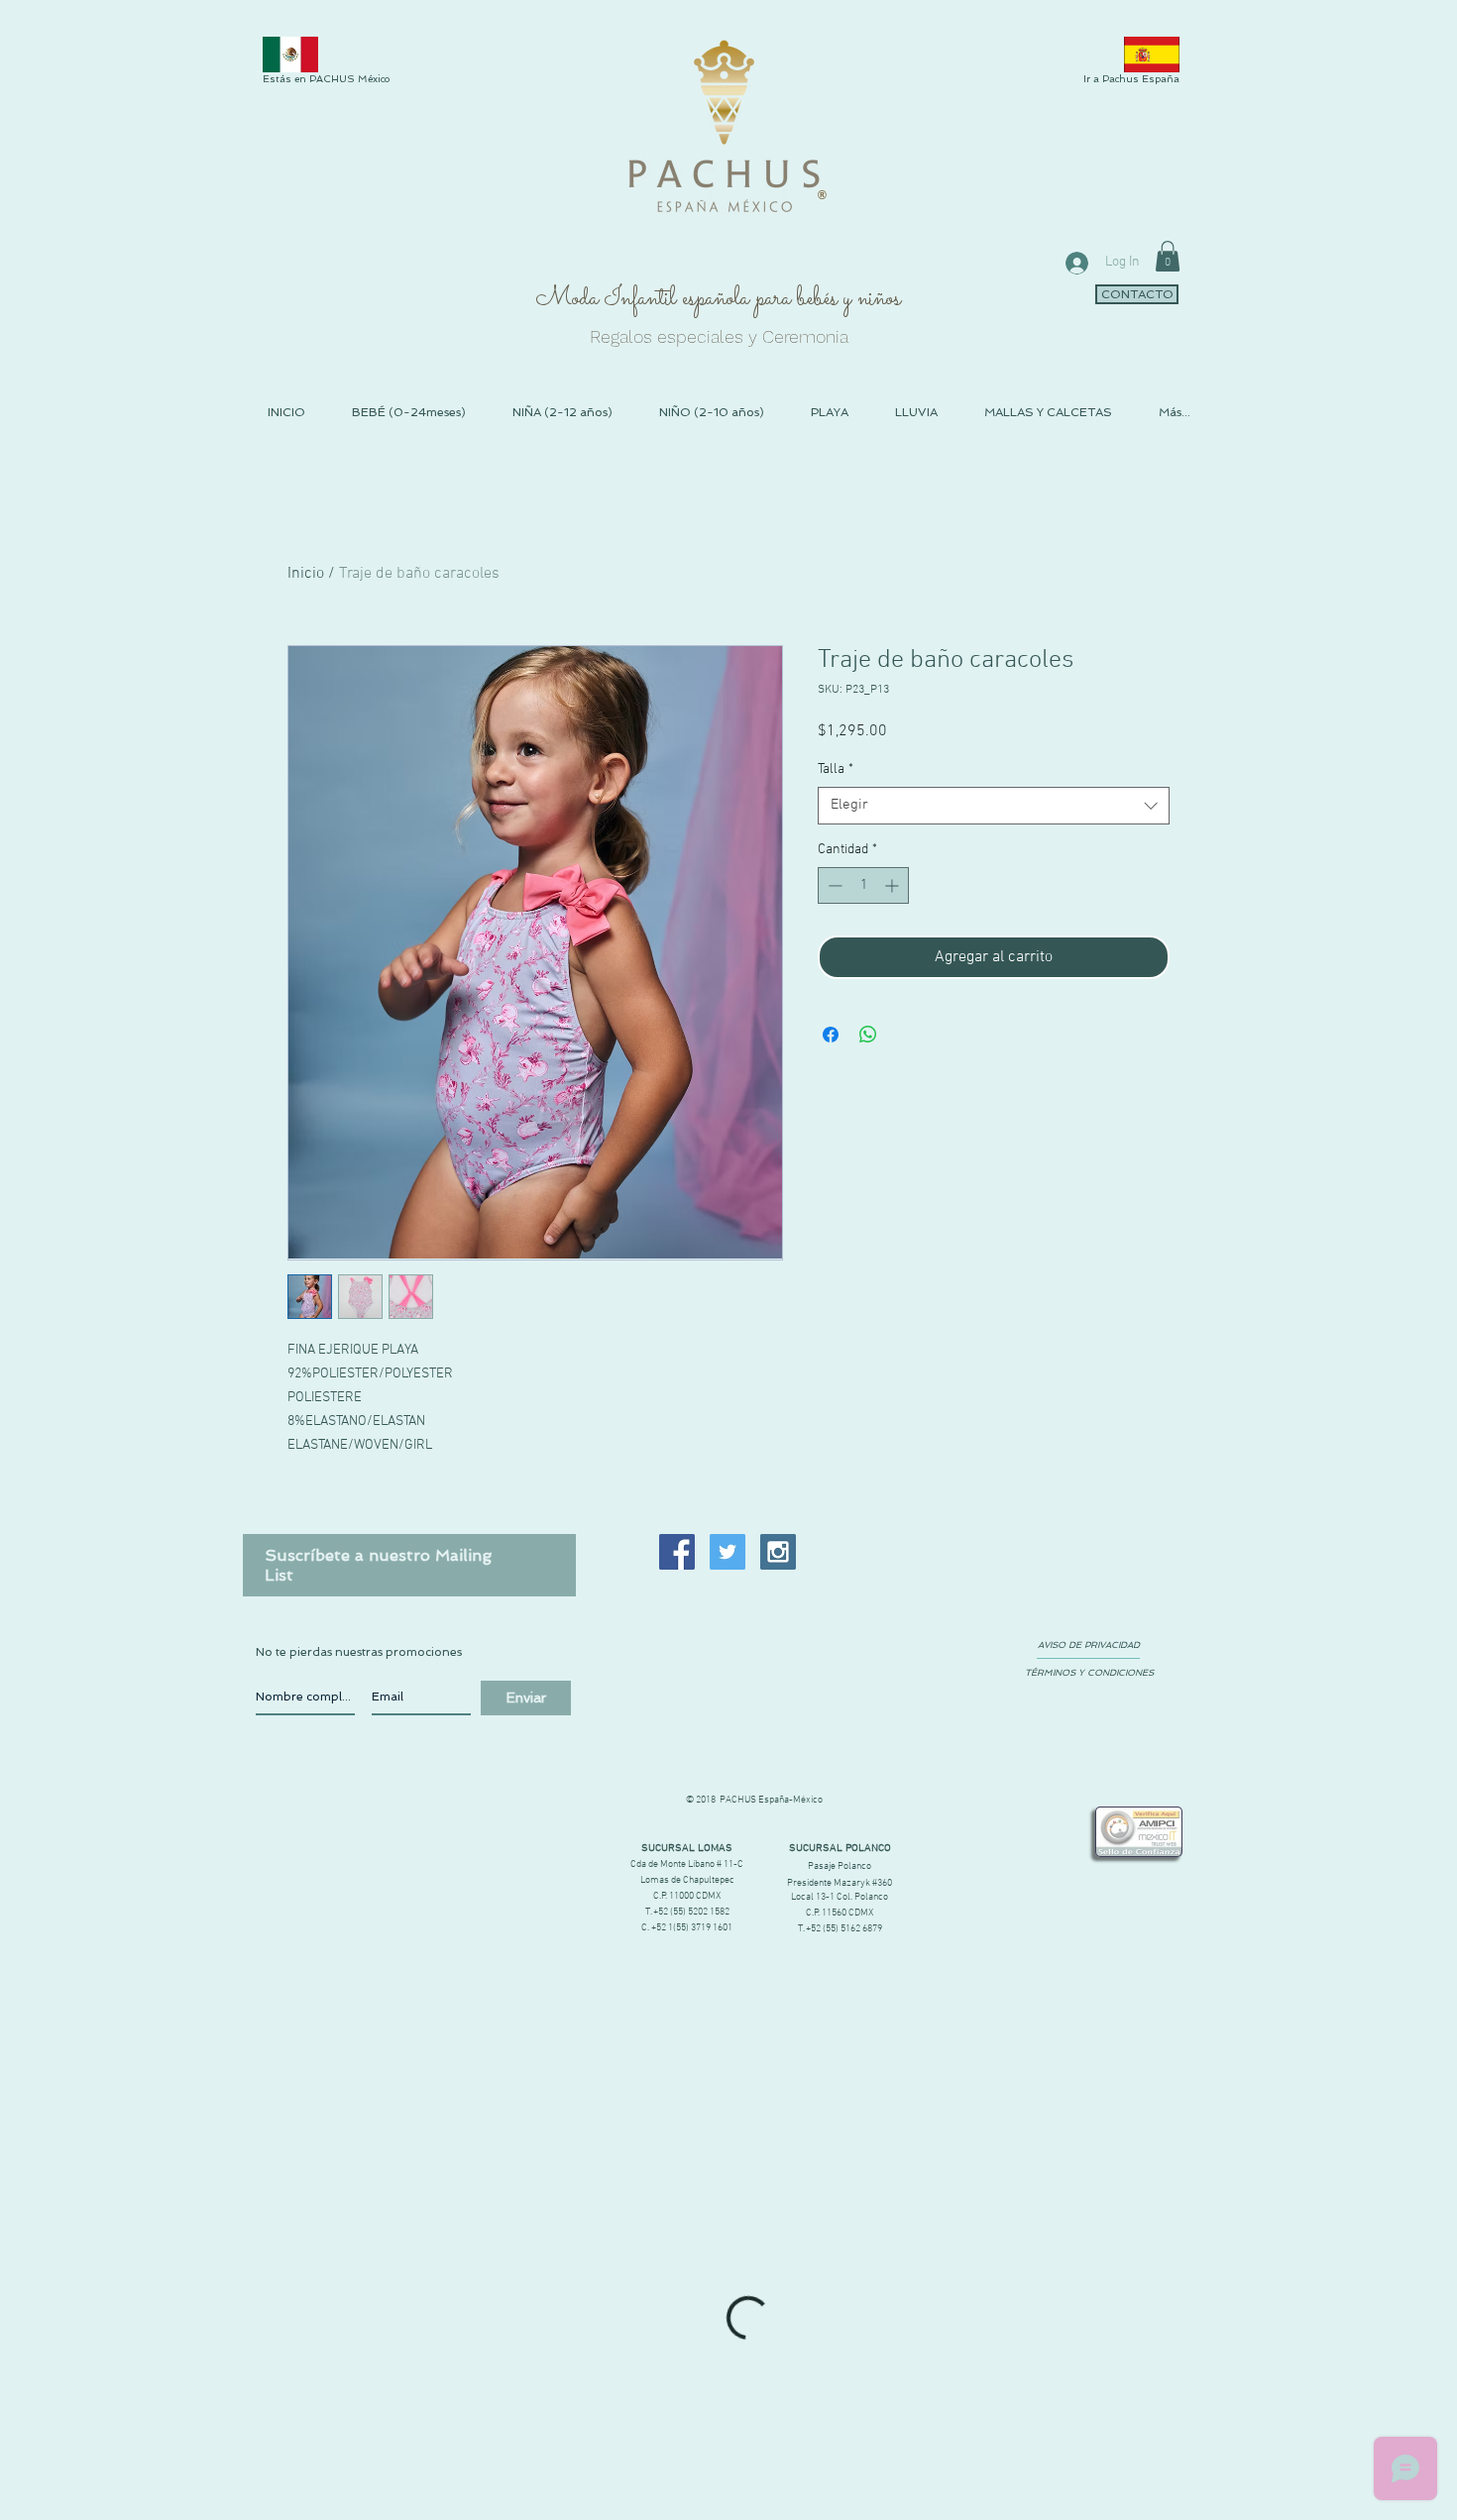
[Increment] (894, 885)
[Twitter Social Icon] (728, 1552)
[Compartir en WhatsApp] (868, 1035)
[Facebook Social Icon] (677, 1552)
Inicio (306, 574)
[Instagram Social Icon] (778, 1552)
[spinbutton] (863, 885)
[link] (1168, 256)
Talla (836, 769)
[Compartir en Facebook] (831, 1035)
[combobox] (994, 806)
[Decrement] (833, 885)
